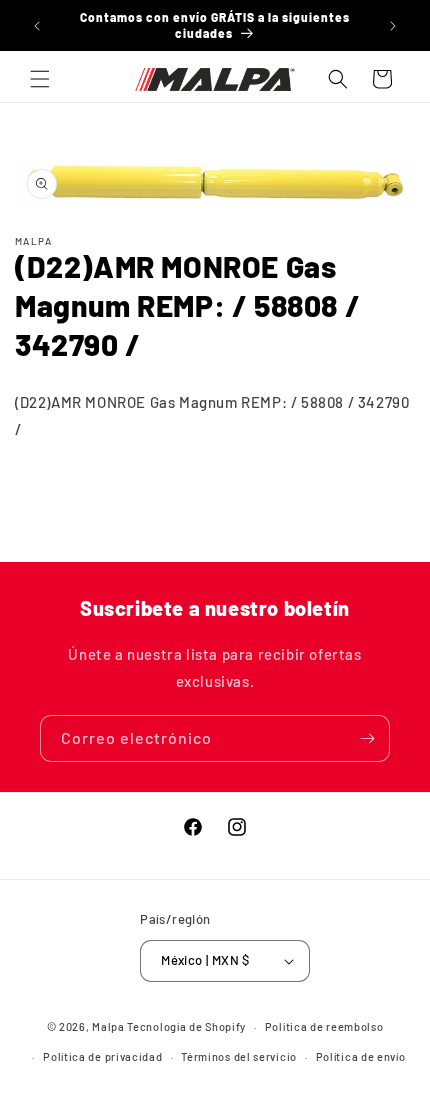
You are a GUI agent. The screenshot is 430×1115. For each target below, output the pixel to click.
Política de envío (361, 1056)
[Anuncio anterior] (37, 26)
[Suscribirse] (367, 738)
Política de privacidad (102, 1056)
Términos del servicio (239, 1056)
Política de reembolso (324, 1026)
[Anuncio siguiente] (393, 26)
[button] (40, 79)
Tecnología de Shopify (186, 1026)
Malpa (108, 1026)
